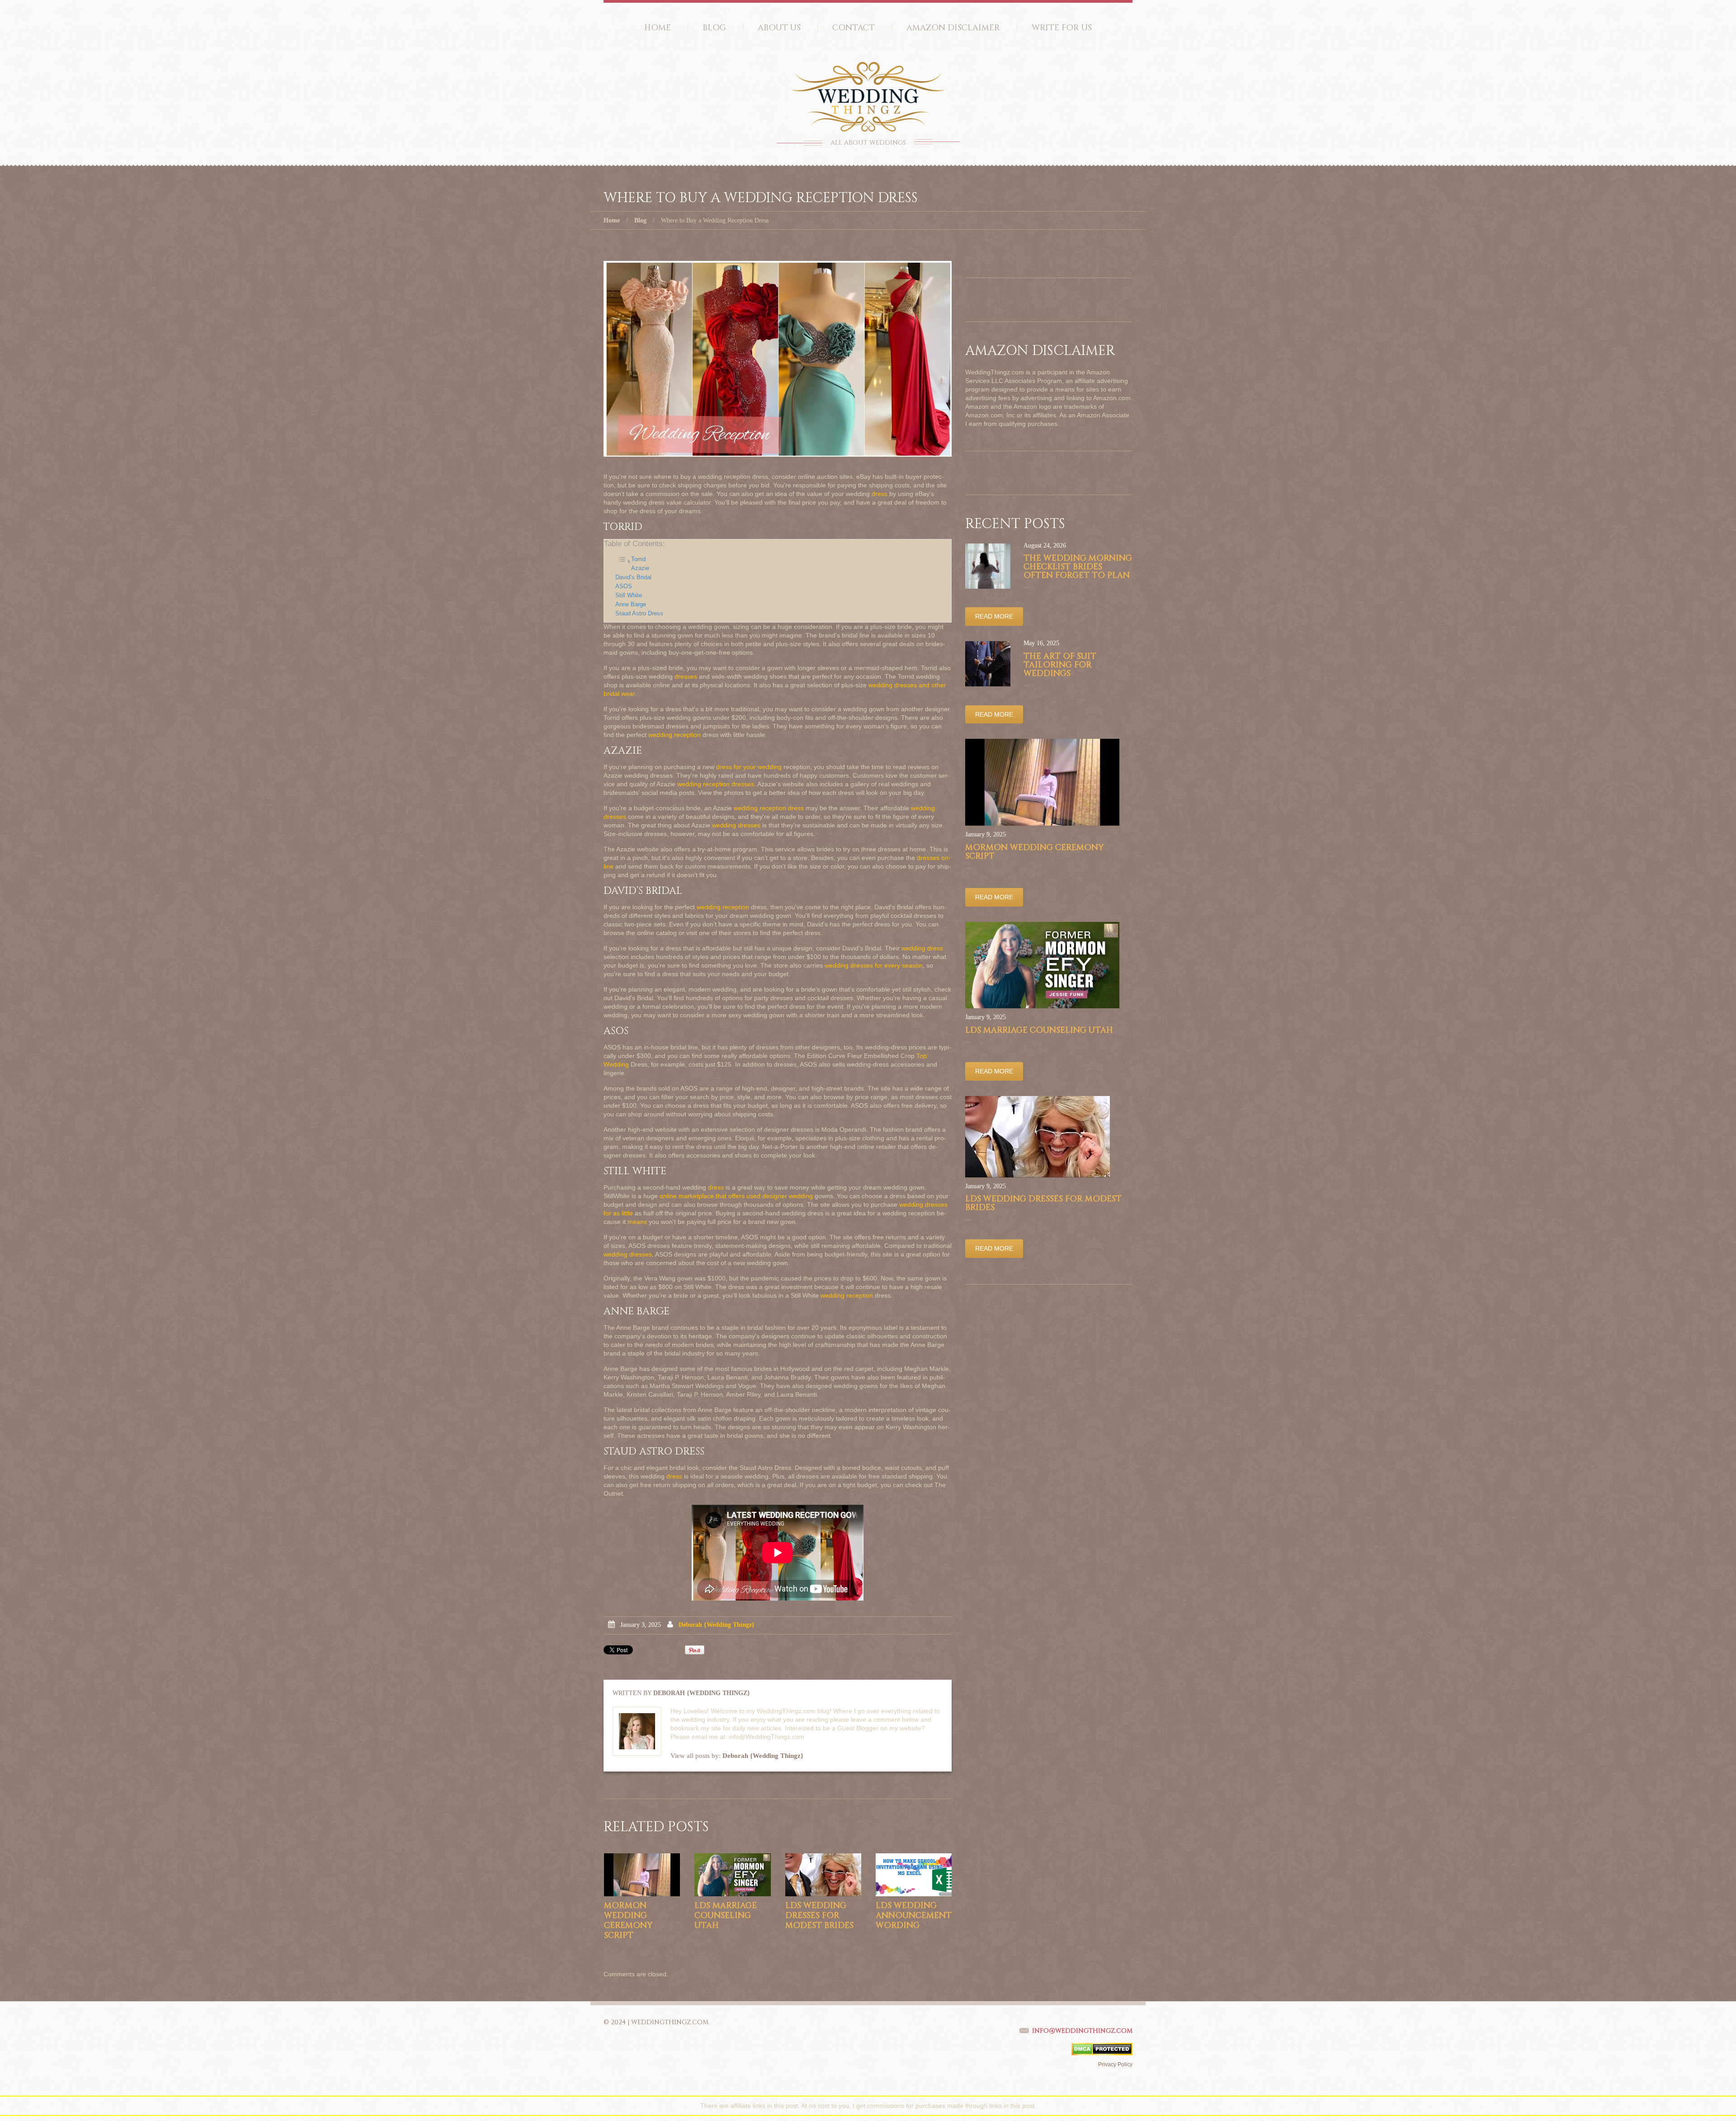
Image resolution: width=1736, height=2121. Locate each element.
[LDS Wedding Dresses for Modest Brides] (823, 1875)
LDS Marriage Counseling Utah (726, 1916)
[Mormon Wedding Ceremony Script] (642, 1875)
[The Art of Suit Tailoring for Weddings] (988, 664)
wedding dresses (736, 825)
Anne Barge (631, 605)
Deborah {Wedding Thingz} (717, 1625)
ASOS (624, 586)
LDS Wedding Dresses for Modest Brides (819, 1916)
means (637, 1222)
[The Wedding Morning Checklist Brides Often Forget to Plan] (988, 566)
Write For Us (1062, 28)
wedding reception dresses (716, 784)
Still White (629, 595)
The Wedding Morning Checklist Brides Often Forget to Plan (1078, 567)
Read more (994, 616)
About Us (779, 28)
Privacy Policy (1115, 2064)
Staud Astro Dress (639, 614)
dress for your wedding (749, 767)
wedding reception (675, 735)
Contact (854, 28)
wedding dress (922, 948)
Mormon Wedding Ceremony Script (628, 1920)
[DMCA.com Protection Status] (1102, 2049)
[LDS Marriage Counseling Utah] (732, 1875)
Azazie (640, 568)
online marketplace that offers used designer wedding (736, 1196)
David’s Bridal (633, 577)
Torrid (638, 559)
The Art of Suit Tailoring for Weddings (1060, 665)
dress (880, 494)
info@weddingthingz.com (1082, 2031)
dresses (686, 676)
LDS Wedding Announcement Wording (914, 1916)
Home (658, 28)
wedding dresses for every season (874, 965)
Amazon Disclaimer (953, 28)
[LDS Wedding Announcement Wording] (914, 1875)
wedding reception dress (769, 808)
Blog (714, 28)
